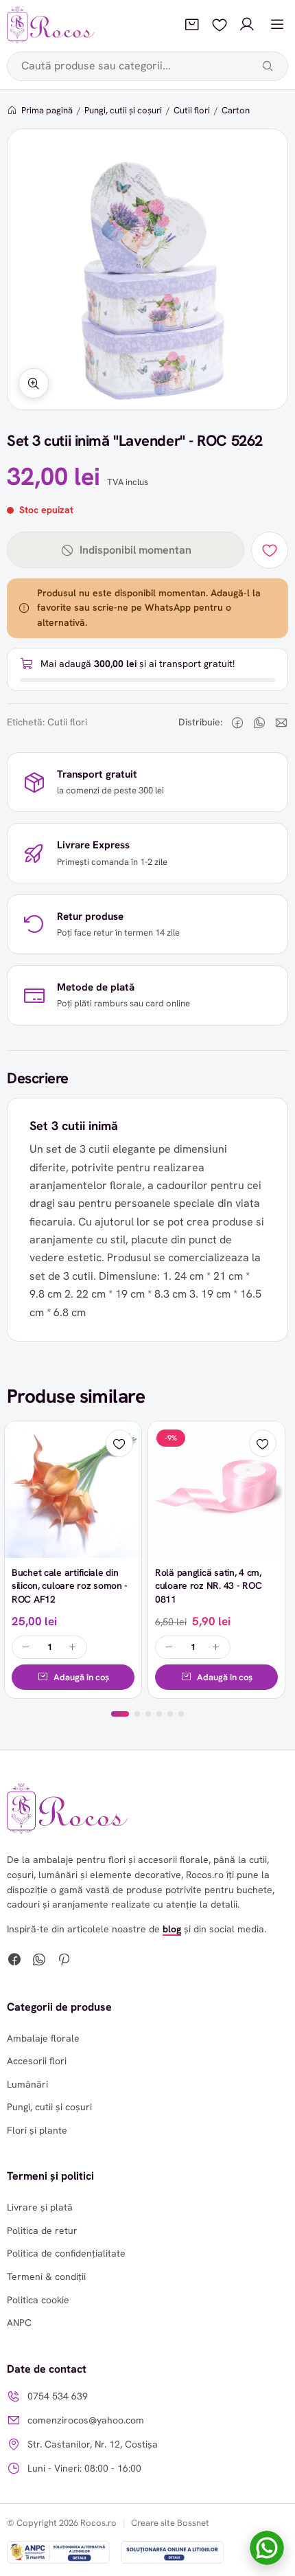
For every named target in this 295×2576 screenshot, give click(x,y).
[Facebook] (14, 1961)
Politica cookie (38, 2300)
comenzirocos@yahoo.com (86, 2420)
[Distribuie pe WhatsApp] (259, 723)
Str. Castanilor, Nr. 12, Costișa (93, 2444)
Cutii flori (192, 110)
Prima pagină (47, 110)
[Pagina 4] (159, 1714)
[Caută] (268, 66)
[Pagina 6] (181, 1714)
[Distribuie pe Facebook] (237, 723)
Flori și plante (37, 2130)
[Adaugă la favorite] (270, 550)
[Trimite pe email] (281, 723)
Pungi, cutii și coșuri (123, 110)
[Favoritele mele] (220, 25)
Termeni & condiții (46, 2276)
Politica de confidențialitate (66, 2253)
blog (172, 1929)
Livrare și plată (40, 2207)
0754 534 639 (58, 2396)
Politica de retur (42, 2230)
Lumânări (27, 2084)
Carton (236, 110)
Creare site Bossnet (170, 2523)
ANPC (19, 2323)
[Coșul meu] (192, 25)
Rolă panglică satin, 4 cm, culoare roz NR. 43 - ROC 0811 (208, 1586)
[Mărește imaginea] (34, 383)
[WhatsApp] (39, 1961)
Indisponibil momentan (135, 550)
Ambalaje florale (43, 2038)
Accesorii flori (37, 2061)
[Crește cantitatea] (73, 1647)
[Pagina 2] (137, 1714)
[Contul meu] (247, 25)
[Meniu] (277, 25)
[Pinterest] (64, 1961)
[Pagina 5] (170, 1714)
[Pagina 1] (120, 1714)
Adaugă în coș (81, 1677)
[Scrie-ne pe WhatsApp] (267, 2548)
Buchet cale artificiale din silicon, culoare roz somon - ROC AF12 (70, 1586)
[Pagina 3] (148, 1714)
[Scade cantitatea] (26, 1647)
